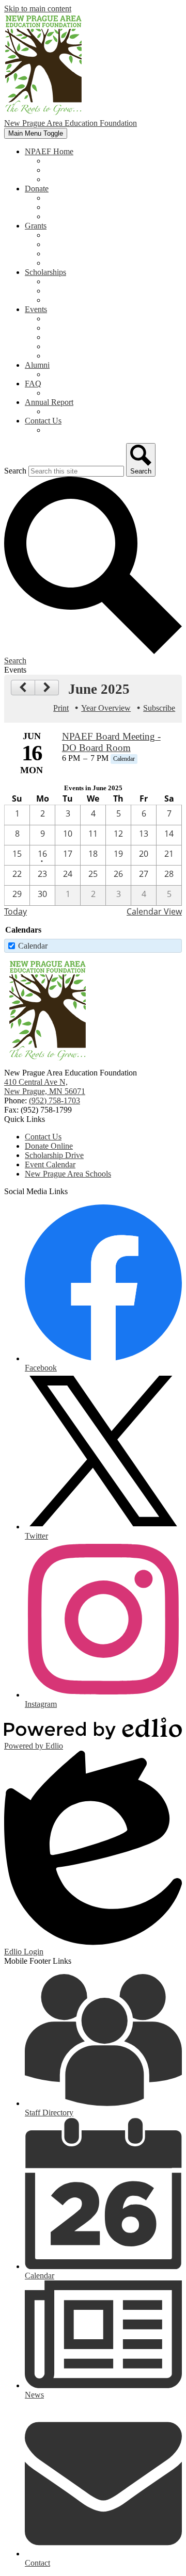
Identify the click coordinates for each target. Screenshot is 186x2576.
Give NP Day (68, 337)
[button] (49, 151)
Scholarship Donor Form (86, 300)
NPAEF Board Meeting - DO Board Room (111, 742)
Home (56, 161)
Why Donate (66, 198)
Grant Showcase (72, 263)
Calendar (33, 946)
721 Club (61, 207)
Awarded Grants (72, 254)
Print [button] (61, 708)
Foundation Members (80, 179)
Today (16, 911)
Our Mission (66, 170)
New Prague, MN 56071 (45, 1087)
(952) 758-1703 (55, 1100)
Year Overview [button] (106, 708)
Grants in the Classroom (85, 235)
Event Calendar (71, 356)
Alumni (58, 374)
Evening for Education (82, 346)
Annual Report (70, 411)
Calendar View (154, 911)
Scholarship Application (84, 291)
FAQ (54, 393)
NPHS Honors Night (80, 328)
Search (15, 471)
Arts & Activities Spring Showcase (102, 319)
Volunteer (61, 216)
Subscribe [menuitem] (159, 708)
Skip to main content (38, 9)
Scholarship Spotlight (80, 281)
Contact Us (64, 430)
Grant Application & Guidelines (97, 244)
